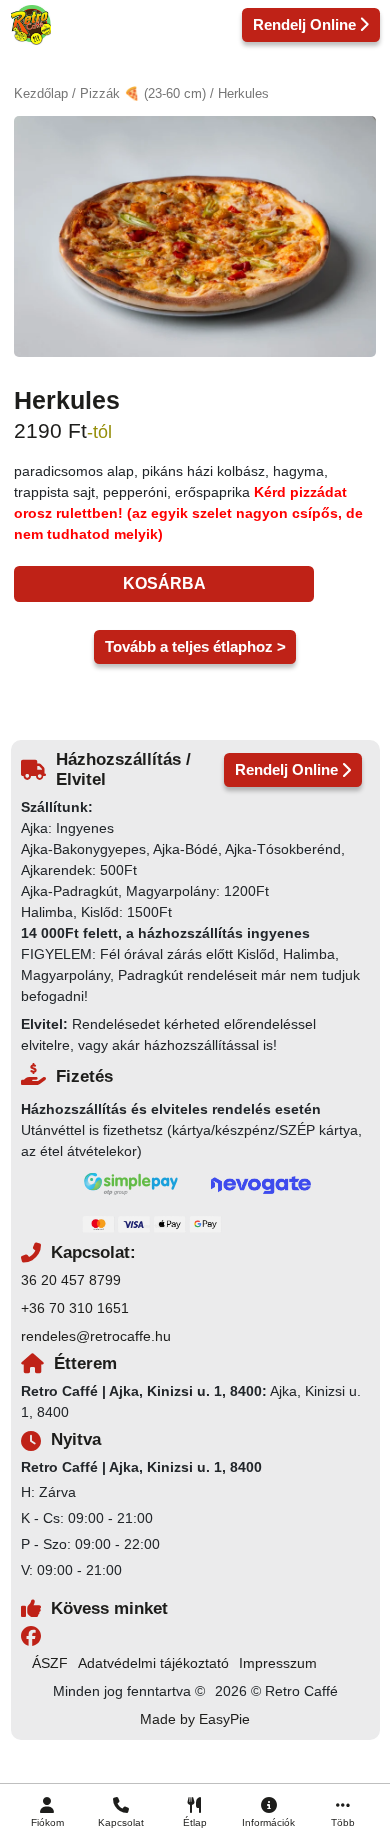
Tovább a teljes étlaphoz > (195, 646)
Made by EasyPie (195, 1719)
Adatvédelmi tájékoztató (153, 1663)
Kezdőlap (41, 93)
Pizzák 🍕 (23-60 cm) (143, 93)
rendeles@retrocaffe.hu (96, 1336)
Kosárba (164, 583)
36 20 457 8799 (71, 1280)
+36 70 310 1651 (75, 1308)
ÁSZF (50, 1663)
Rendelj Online (304, 24)
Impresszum (278, 1663)
